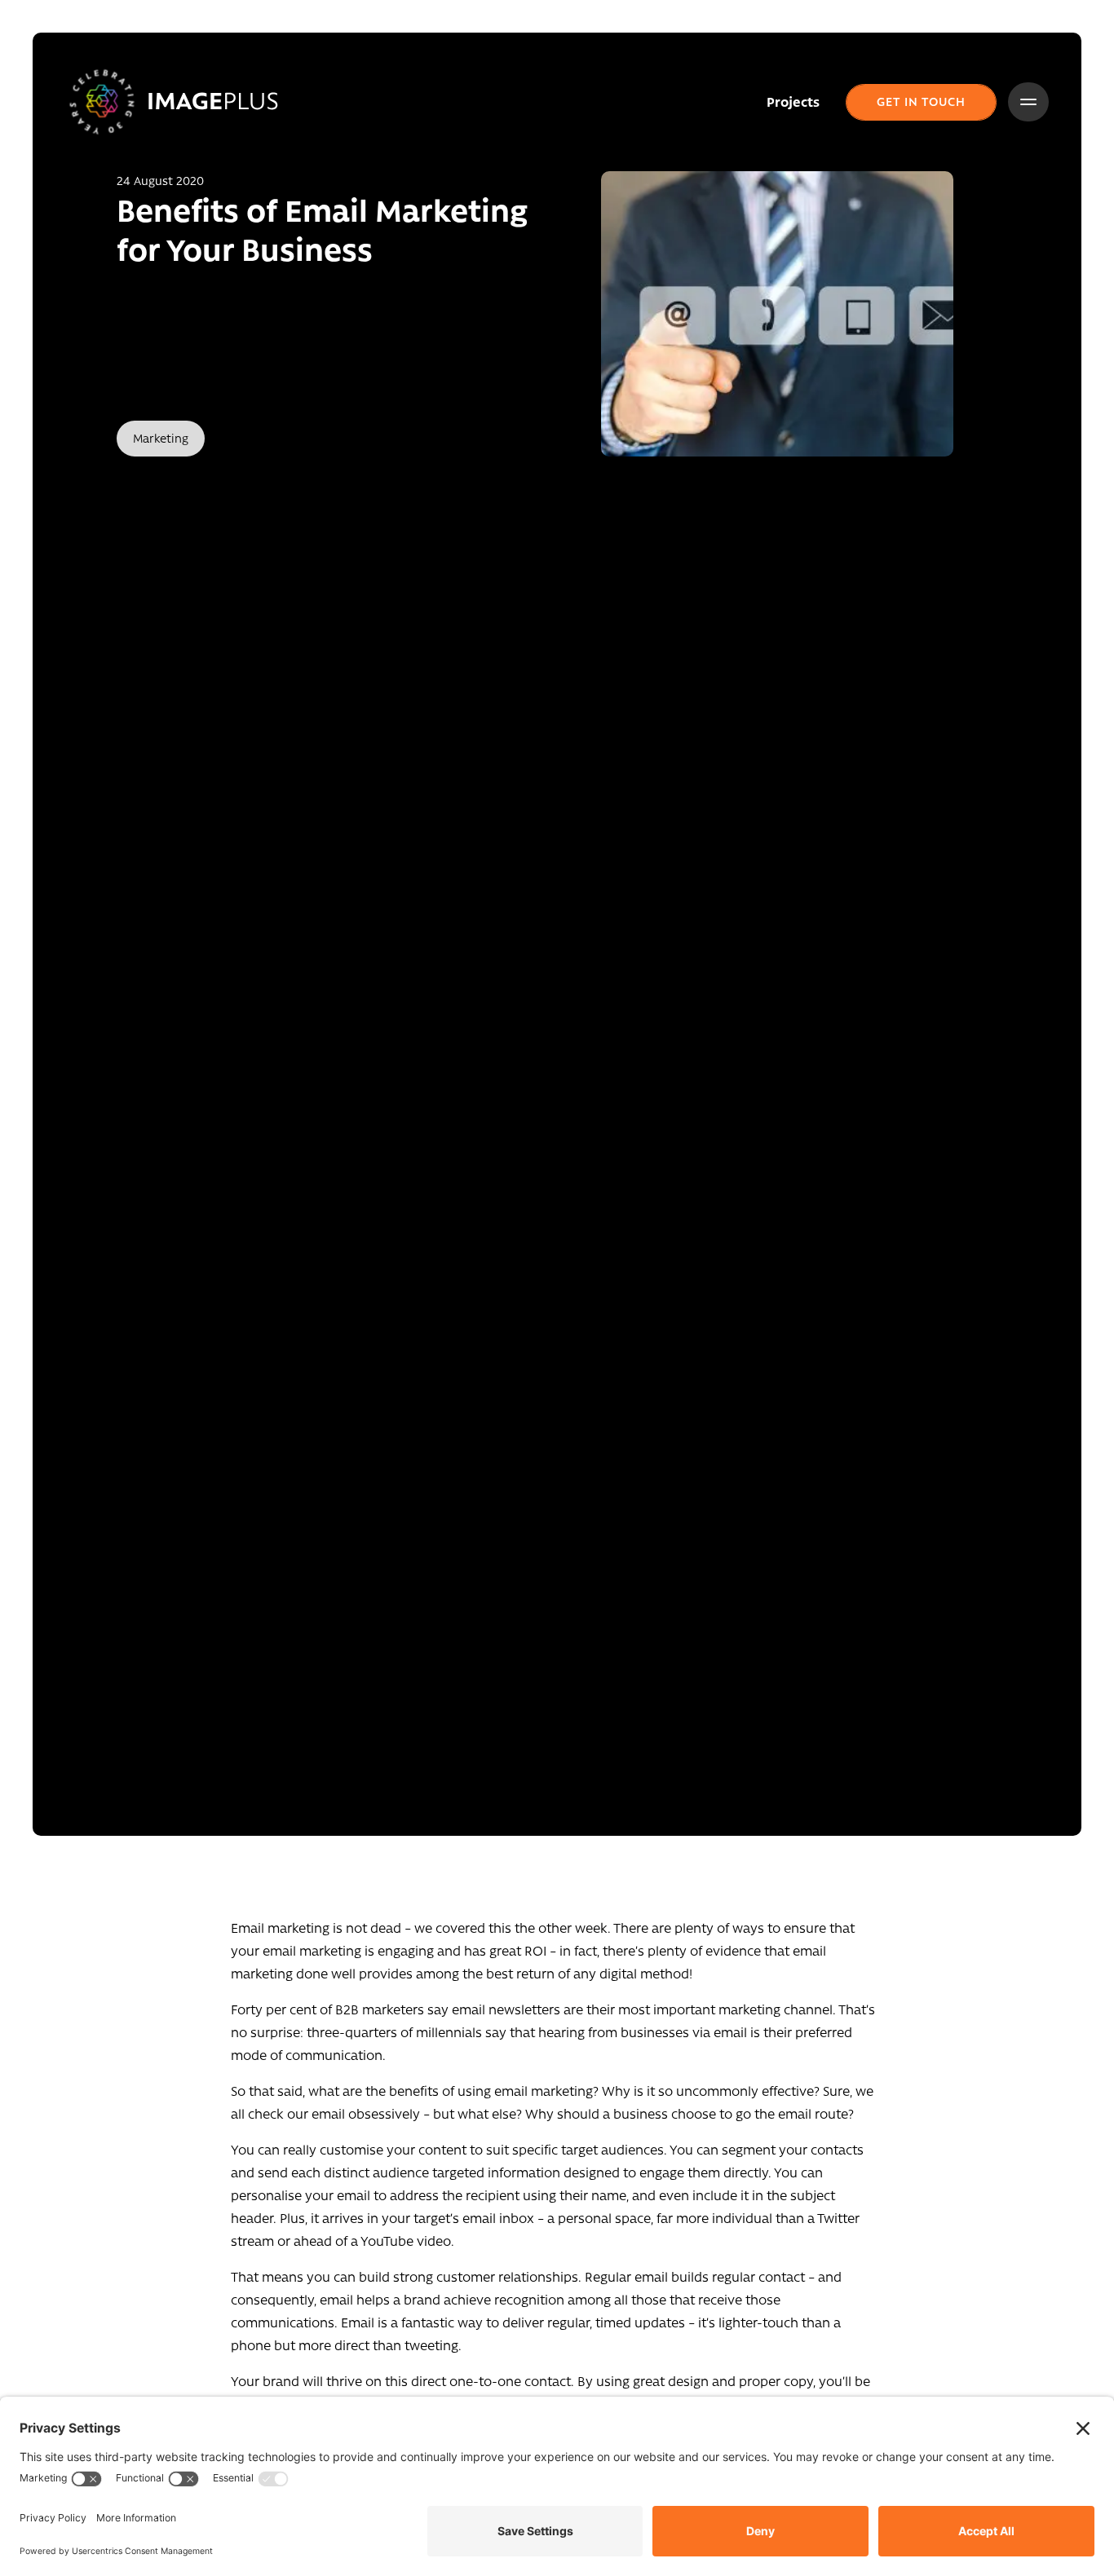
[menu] (1028, 102)
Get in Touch (921, 101)
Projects (793, 102)
